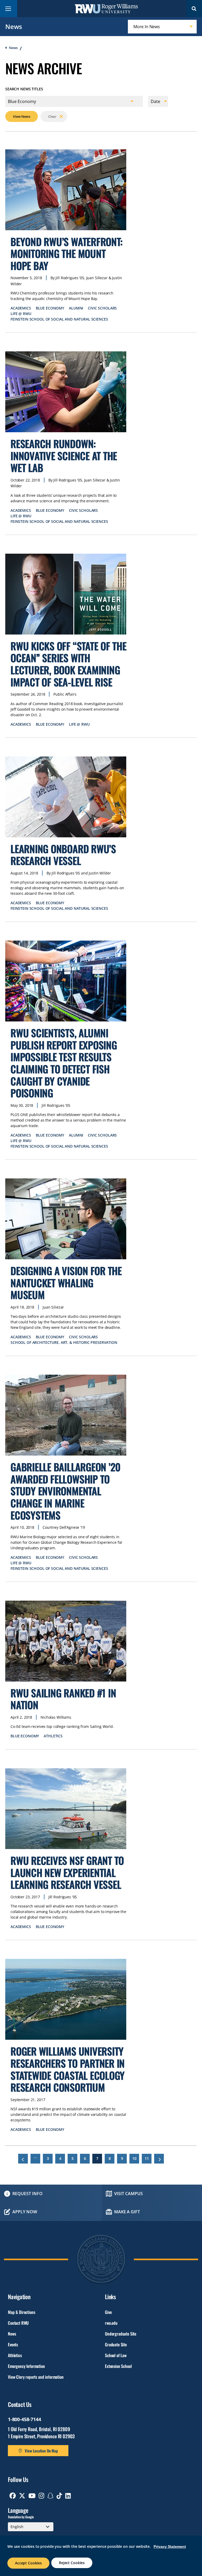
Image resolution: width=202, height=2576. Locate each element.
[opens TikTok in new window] (59, 2496)
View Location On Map (41, 2451)
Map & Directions (21, 2312)
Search (194, 9)
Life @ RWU (21, 314)
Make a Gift (127, 2212)
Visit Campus (128, 2194)
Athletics (53, 1736)
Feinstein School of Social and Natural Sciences (59, 319)
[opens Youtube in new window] (32, 2496)
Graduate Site (116, 2344)
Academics (21, 308)
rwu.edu (111, 2323)
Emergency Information (26, 2366)
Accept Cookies (28, 2563)
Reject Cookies (72, 2563)
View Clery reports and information (36, 2377)
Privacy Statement (170, 2546)
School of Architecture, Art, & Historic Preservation (64, 1342)
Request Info (27, 2194)
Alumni (76, 308)
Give (108, 2312)
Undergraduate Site (121, 2334)
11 (148, 2158)
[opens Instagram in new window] (41, 2496)
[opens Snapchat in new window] (50, 2496)
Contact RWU (18, 2323)
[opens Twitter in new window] (22, 2496)
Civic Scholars (102, 308)
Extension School (118, 2366)
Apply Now (25, 2212)
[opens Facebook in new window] (13, 2496)
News (14, 26)
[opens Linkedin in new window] (68, 2496)
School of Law (116, 2355)
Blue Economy (50, 308)
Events (13, 2344)
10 (136, 2158)
